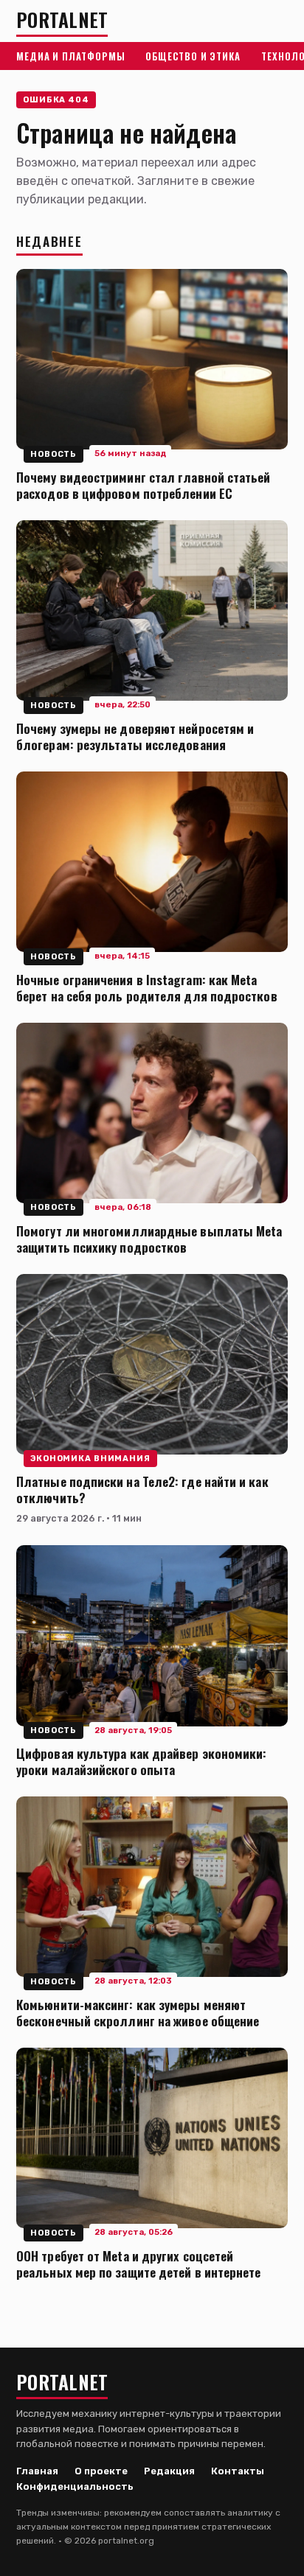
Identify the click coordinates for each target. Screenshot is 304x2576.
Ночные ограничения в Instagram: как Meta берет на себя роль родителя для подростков (147, 987)
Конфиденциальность (75, 2486)
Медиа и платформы (70, 56)
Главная (37, 2471)
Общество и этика (193, 56)
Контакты (238, 2471)
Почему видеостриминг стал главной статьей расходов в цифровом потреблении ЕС (144, 485)
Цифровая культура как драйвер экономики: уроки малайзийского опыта (142, 1761)
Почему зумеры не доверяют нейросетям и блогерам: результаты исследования (135, 736)
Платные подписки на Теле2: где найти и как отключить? (142, 1489)
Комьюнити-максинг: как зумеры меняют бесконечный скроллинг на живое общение (138, 2012)
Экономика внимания (90, 1459)
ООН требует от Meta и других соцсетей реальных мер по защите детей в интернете (139, 2264)
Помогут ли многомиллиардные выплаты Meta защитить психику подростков (149, 1239)
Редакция (169, 2471)
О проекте (101, 2471)
